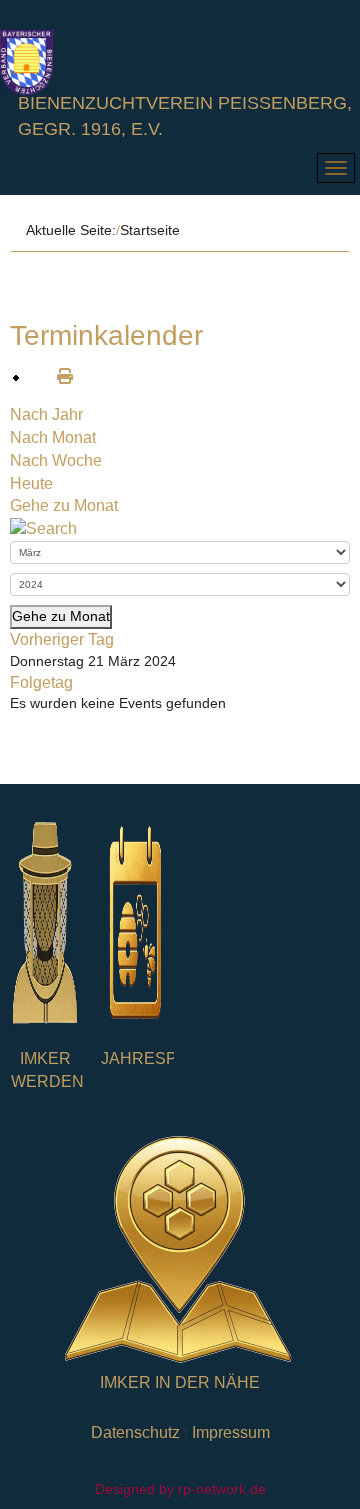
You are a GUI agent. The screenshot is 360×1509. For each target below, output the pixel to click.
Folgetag (41, 682)
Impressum (231, 1432)
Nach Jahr (46, 414)
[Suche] (43, 528)
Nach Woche (56, 460)
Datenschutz (135, 1432)
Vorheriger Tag (62, 639)
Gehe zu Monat (64, 505)
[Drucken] (57, 376)
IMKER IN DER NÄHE (180, 1382)
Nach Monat (53, 437)
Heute (31, 483)
